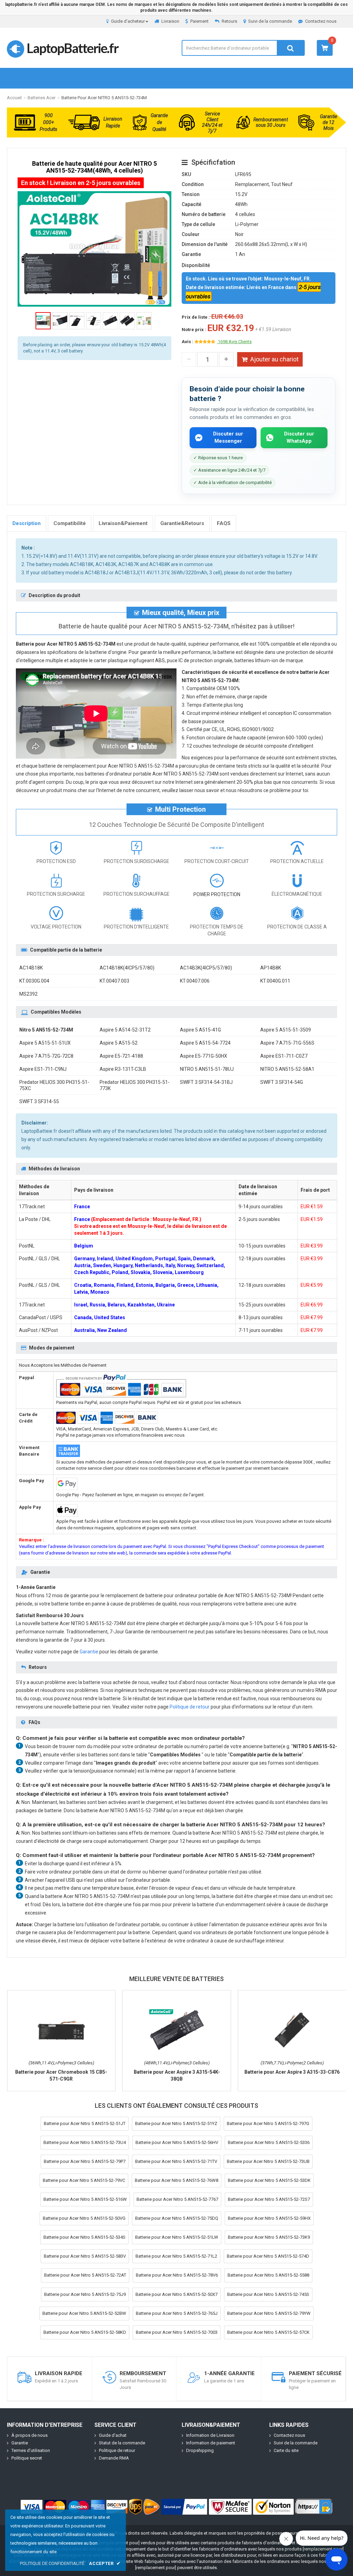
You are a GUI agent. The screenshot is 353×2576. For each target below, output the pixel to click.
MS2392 (28, 994)
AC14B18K (31, 968)
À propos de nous (29, 2435)
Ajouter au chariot (274, 359)
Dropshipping (200, 2450)
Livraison (170, 21)
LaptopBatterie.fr (72, 48)
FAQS (224, 523)
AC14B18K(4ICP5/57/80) (127, 968)
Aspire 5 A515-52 (119, 1043)
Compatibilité (70, 523)
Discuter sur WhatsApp (299, 437)
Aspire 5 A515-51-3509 (286, 1030)
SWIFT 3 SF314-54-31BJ (206, 1082)
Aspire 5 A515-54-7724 (205, 1043)
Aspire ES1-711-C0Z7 (284, 1056)
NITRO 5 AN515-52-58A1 (287, 1069)
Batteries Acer (42, 98)
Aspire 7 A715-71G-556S (287, 1043)
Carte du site (286, 2450)
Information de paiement (211, 2443)
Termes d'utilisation (31, 2450)
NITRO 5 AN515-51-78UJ (207, 1069)
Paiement (199, 21)
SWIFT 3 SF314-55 (39, 1101)
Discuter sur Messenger (228, 437)
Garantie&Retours (182, 523)
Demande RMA (114, 2458)
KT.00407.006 (195, 981)
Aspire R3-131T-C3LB (123, 1069)
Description (27, 523)
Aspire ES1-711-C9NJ (43, 1069)
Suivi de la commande (270, 21)
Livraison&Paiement (123, 523)
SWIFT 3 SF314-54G (282, 1082)
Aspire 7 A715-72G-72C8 (46, 1056)
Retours (229, 21)
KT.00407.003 (114, 981)
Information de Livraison (210, 2435)
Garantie (89, 1652)
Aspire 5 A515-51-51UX (45, 1043)
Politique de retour (190, 1707)
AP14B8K (271, 968)
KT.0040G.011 (275, 981)
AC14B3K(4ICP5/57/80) (206, 968)
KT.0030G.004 (34, 981)
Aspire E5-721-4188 (121, 1056)
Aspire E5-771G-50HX (204, 1056)
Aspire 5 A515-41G (200, 1030)
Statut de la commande (122, 2443)
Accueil (14, 98)
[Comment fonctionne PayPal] (184, 2507)
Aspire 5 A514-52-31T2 (125, 1030)
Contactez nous (321, 21)
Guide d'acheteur (128, 21)
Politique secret (27, 2458)
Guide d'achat (113, 2435)
